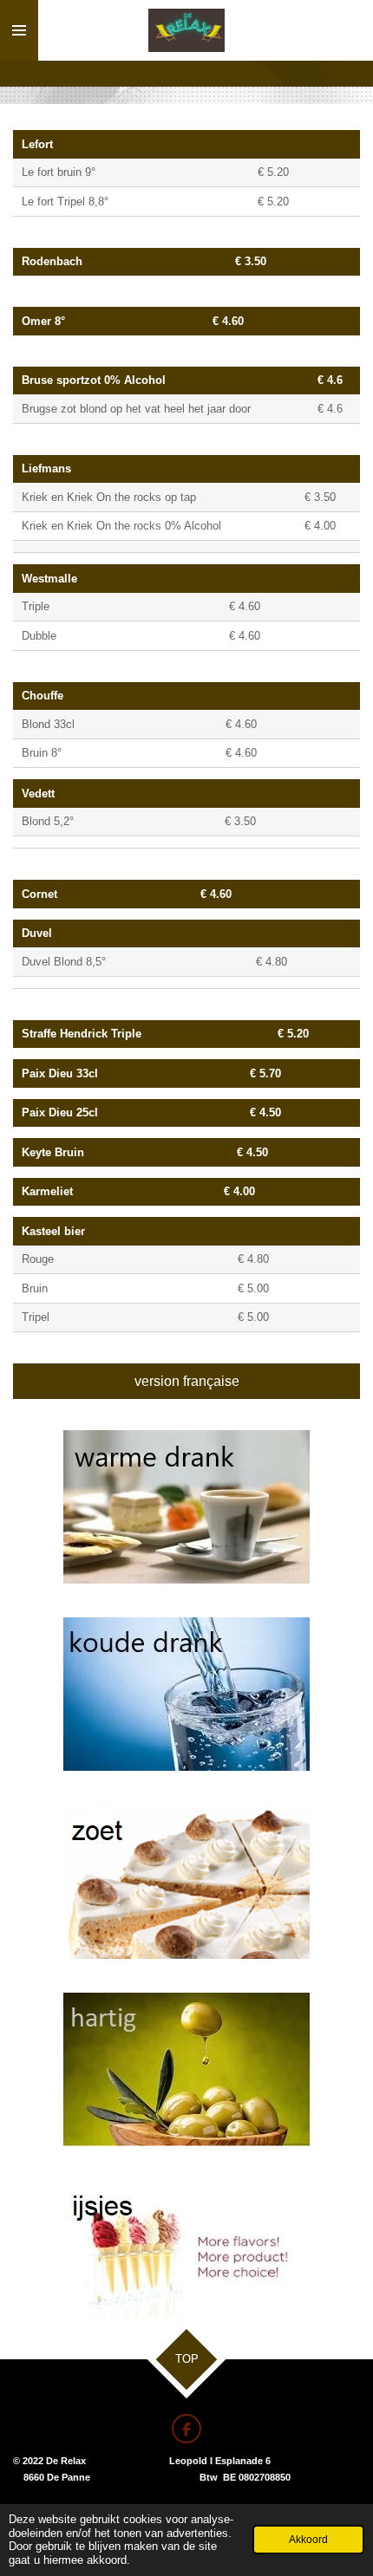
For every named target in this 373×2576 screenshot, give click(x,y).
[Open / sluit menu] (19, 30)
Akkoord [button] (308, 2539)
